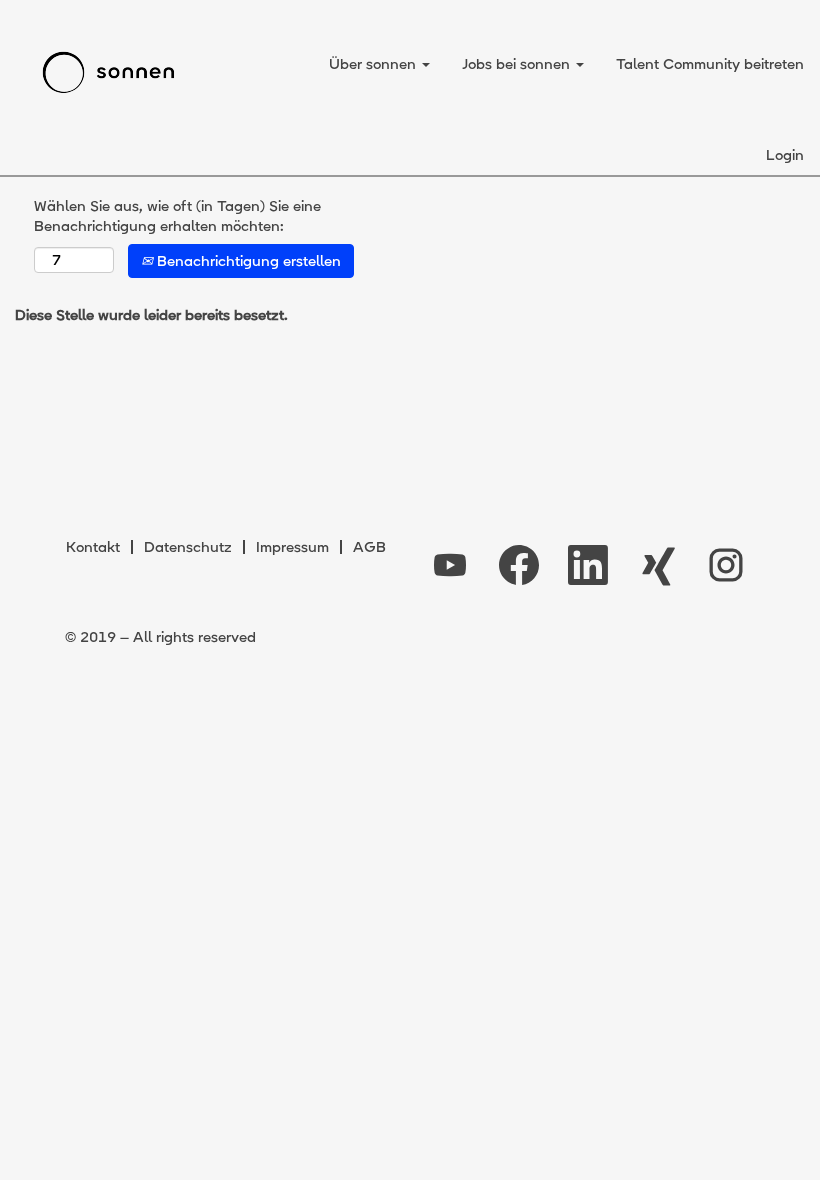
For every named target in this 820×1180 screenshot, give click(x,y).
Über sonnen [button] (374, 64)
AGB (369, 547)
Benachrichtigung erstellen (247, 261)
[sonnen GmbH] (109, 72)
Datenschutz (188, 547)
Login (785, 155)
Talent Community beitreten (710, 64)
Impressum (292, 547)
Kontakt (93, 547)
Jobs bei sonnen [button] (518, 64)
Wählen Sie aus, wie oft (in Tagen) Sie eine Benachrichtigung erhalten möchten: (177, 216)
